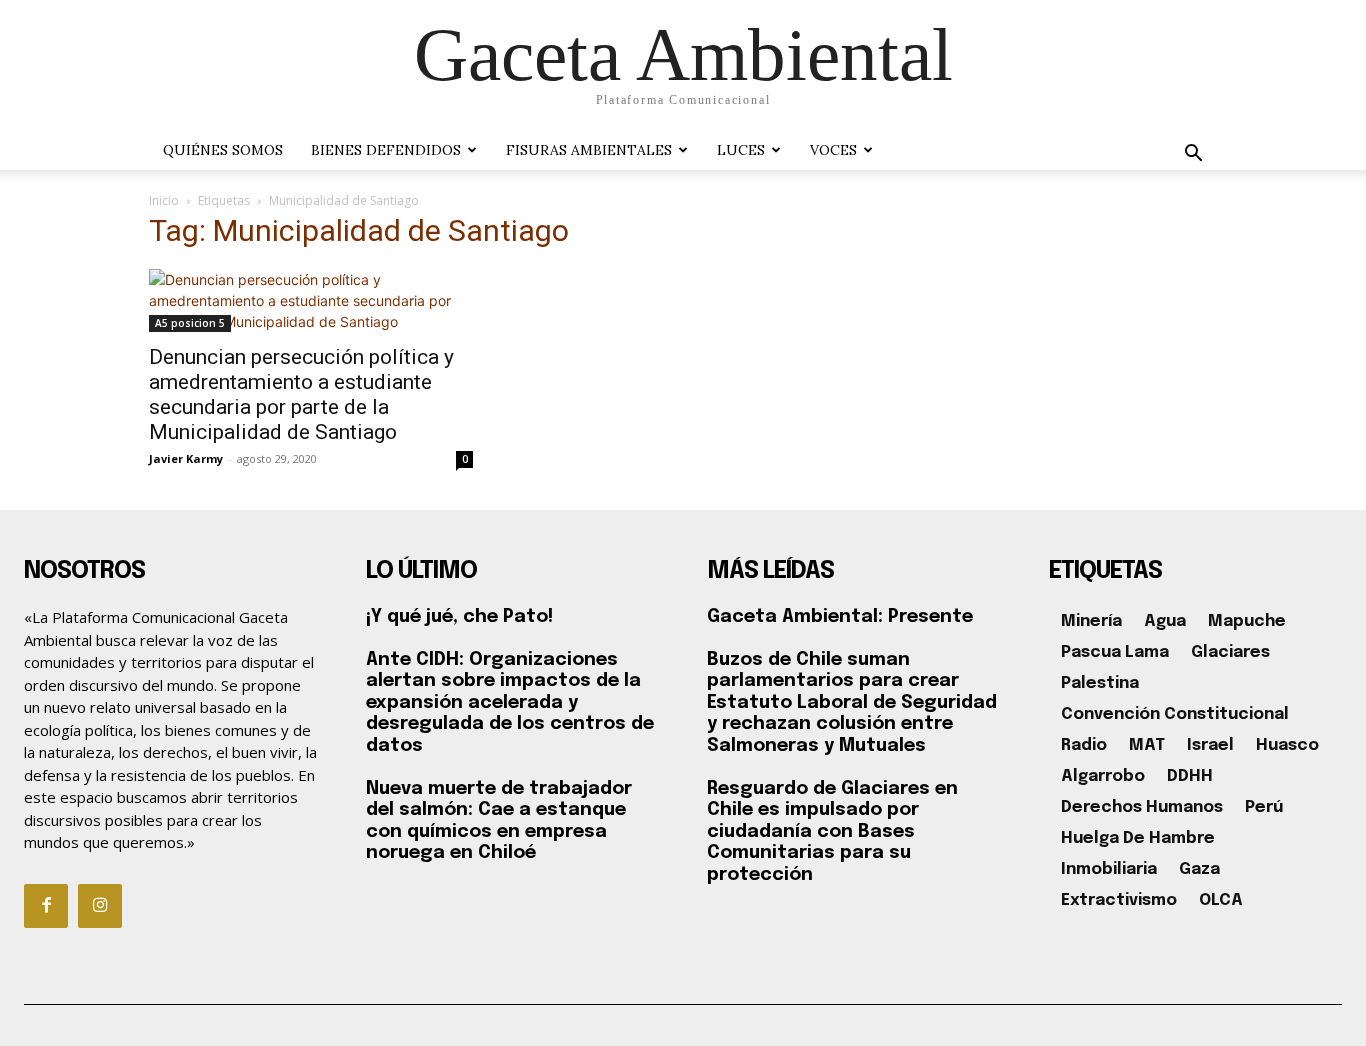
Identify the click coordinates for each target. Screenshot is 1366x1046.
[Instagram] (100, 906)
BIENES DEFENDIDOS (386, 150)
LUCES (741, 150)
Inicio (164, 200)
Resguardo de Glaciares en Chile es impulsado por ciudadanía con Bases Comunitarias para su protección (832, 832)
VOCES (833, 150)
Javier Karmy (186, 458)
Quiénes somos (223, 150)
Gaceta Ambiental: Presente (840, 617)
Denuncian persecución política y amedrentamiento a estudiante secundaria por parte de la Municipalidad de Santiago (301, 394)
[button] (1193, 155)
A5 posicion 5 (190, 323)
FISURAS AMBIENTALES (589, 150)
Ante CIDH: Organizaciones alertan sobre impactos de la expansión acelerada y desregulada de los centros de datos (510, 703)
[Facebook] (46, 906)
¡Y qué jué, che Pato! (459, 617)
